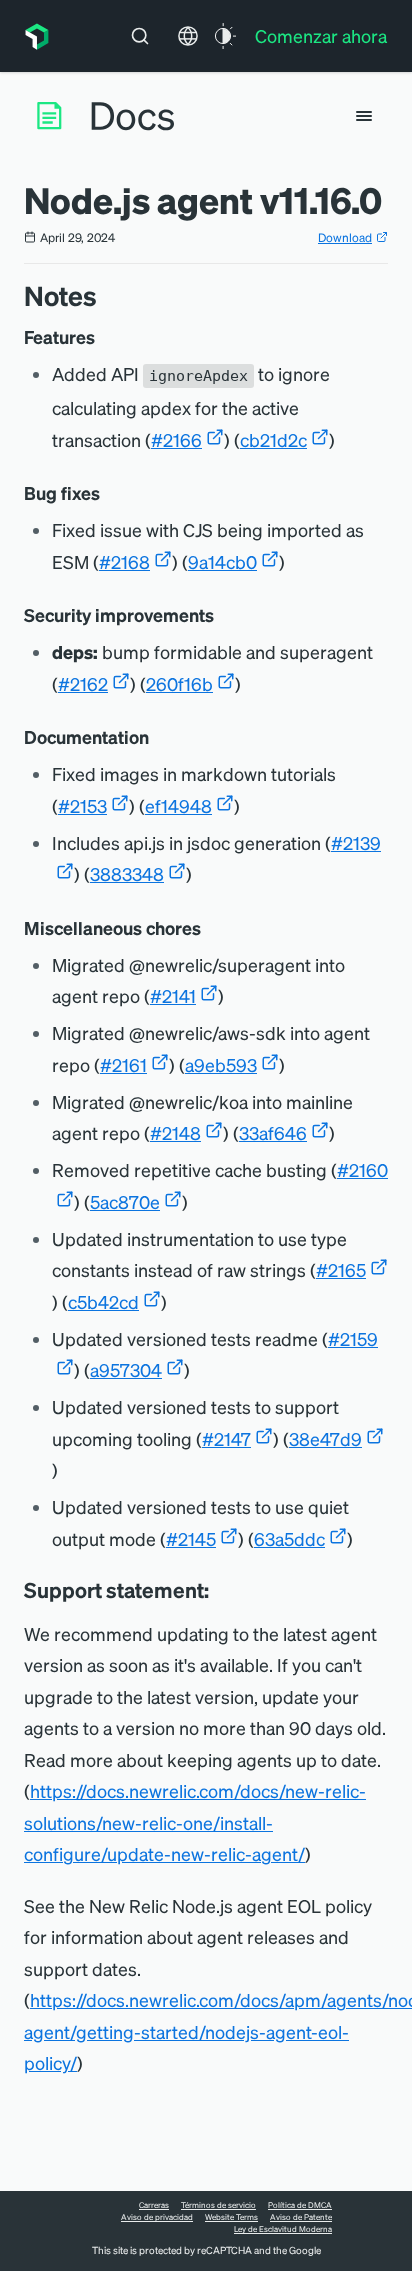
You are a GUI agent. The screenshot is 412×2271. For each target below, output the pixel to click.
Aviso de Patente (301, 2217)
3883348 (127, 873)
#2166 (176, 439)
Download (345, 237)
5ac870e (125, 1201)
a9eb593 (221, 1064)
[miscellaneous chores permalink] (211, 928)
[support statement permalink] (219, 1590)
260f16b (179, 683)
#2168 (124, 561)
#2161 (123, 1064)
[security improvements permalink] (224, 615)
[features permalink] (105, 337)
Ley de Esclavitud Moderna (283, 2229)
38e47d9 (325, 1438)
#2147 (226, 1438)
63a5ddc (289, 1538)
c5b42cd (103, 1301)
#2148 (175, 1132)
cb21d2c (273, 439)
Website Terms (231, 2217)
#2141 (173, 995)
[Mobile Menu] (364, 116)
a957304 (126, 1369)
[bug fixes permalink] (110, 493)
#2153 (82, 805)
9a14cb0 (222, 561)
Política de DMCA (300, 2205)
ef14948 (178, 805)
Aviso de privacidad (157, 2217)
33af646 (273, 1132)
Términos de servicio (218, 2205)
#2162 (83, 683)
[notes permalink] (107, 295)
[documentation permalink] (159, 737)
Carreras (154, 2205)
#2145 (191, 1538)
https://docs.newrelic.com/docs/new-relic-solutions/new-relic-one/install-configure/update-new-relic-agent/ (195, 1822)
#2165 (341, 1269)
